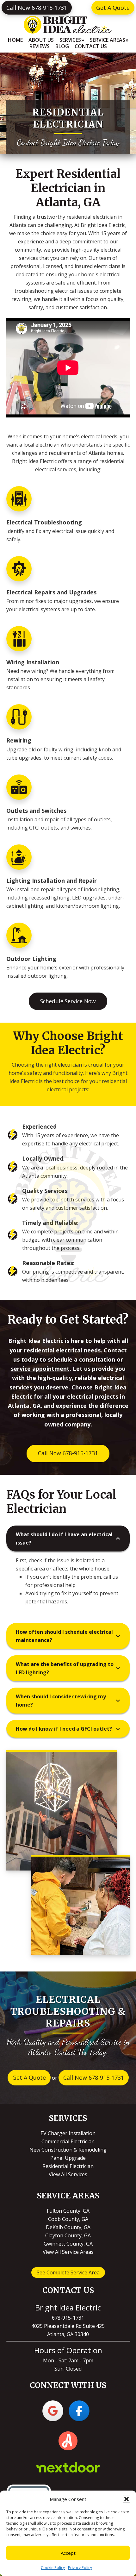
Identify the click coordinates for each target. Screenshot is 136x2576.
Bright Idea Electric (68, 25)
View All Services (68, 2174)
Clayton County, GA (68, 2235)
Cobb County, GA (68, 2219)
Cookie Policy (53, 2568)
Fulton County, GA (68, 2211)
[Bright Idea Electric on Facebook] (79, 2411)
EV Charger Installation (68, 2133)
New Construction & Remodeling (68, 2150)
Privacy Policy (80, 2568)
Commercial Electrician (68, 2141)
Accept (68, 2553)
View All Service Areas (68, 2252)
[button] (127, 2499)
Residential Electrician (68, 2166)
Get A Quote (113, 8)
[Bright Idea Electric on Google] (53, 2411)
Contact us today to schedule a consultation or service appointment (69, 1360)
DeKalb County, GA (68, 2227)
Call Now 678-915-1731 (37, 8)
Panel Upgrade (68, 2158)
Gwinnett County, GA (68, 2244)
